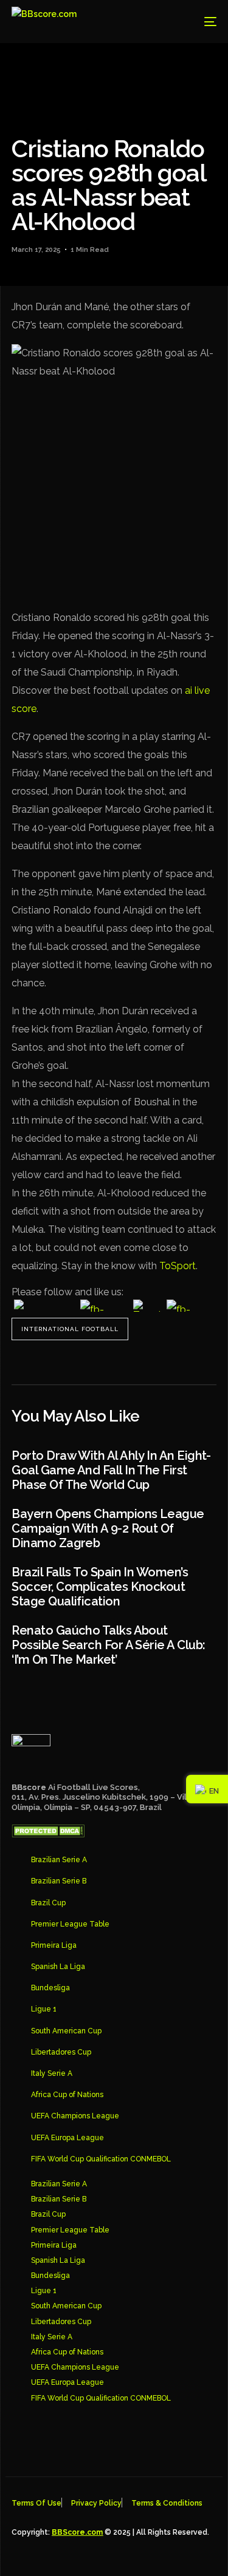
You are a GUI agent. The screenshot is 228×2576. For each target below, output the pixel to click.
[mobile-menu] (201, 22)
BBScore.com (77, 2532)
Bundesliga (50, 1988)
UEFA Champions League (75, 2116)
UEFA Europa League (67, 2138)
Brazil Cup (48, 1903)
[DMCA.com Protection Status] (48, 1834)
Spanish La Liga (58, 1967)
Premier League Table (70, 1924)
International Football (70, 1329)
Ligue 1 (44, 2009)
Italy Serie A (52, 2073)
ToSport (178, 1266)
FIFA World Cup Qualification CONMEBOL (101, 2159)
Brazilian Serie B (59, 1881)
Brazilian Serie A (59, 1860)
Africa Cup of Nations (67, 2095)
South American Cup (66, 2031)
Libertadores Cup (61, 2052)
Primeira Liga (54, 1945)
